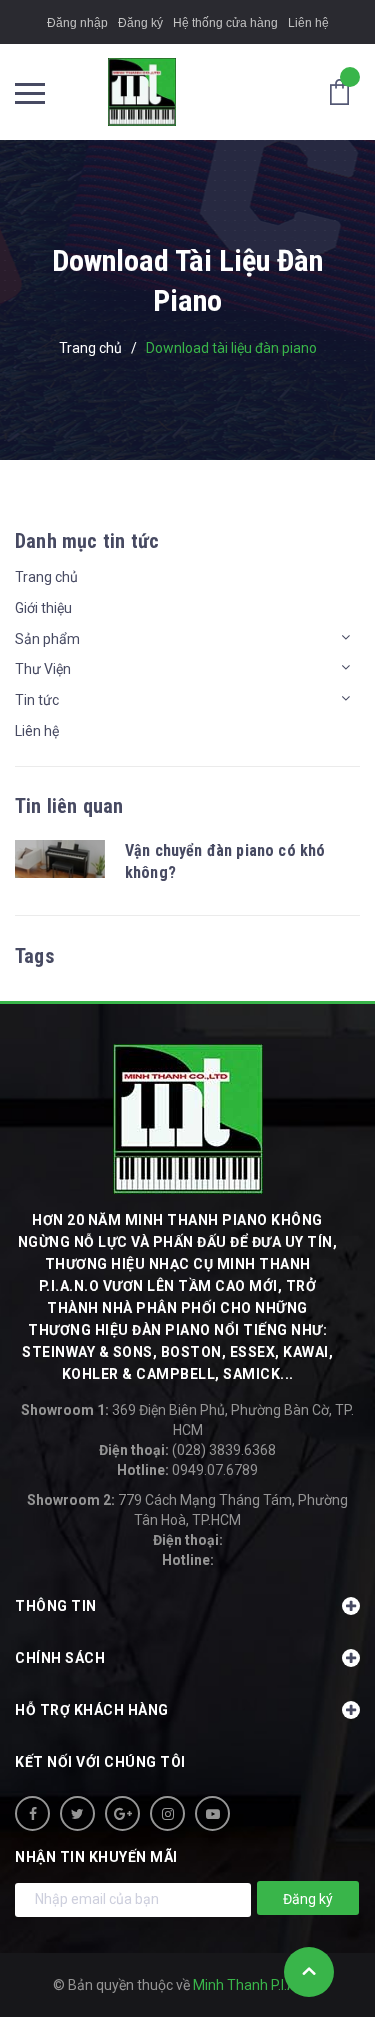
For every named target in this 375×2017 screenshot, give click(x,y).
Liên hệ (308, 23)
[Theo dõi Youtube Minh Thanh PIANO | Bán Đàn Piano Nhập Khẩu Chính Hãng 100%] (212, 1813)
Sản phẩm (47, 639)
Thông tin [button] (56, 1606)
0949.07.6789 (187, 1470)
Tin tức (37, 700)
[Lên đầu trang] (309, 1972)
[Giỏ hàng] (345, 91)
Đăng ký (140, 23)
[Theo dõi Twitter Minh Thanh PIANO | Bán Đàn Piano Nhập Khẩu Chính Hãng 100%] (77, 1813)
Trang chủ (46, 577)
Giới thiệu (43, 608)
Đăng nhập (77, 23)
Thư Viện (43, 669)
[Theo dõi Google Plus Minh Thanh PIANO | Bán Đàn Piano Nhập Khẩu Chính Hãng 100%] (122, 1813)
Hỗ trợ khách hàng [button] (92, 1710)
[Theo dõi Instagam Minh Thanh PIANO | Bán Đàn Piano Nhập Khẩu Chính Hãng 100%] (167, 1813)
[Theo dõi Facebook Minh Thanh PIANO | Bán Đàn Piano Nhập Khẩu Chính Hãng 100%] (32, 1813)
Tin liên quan (69, 806)
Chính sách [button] (60, 1658)
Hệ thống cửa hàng (225, 23)
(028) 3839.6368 (187, 1450)
